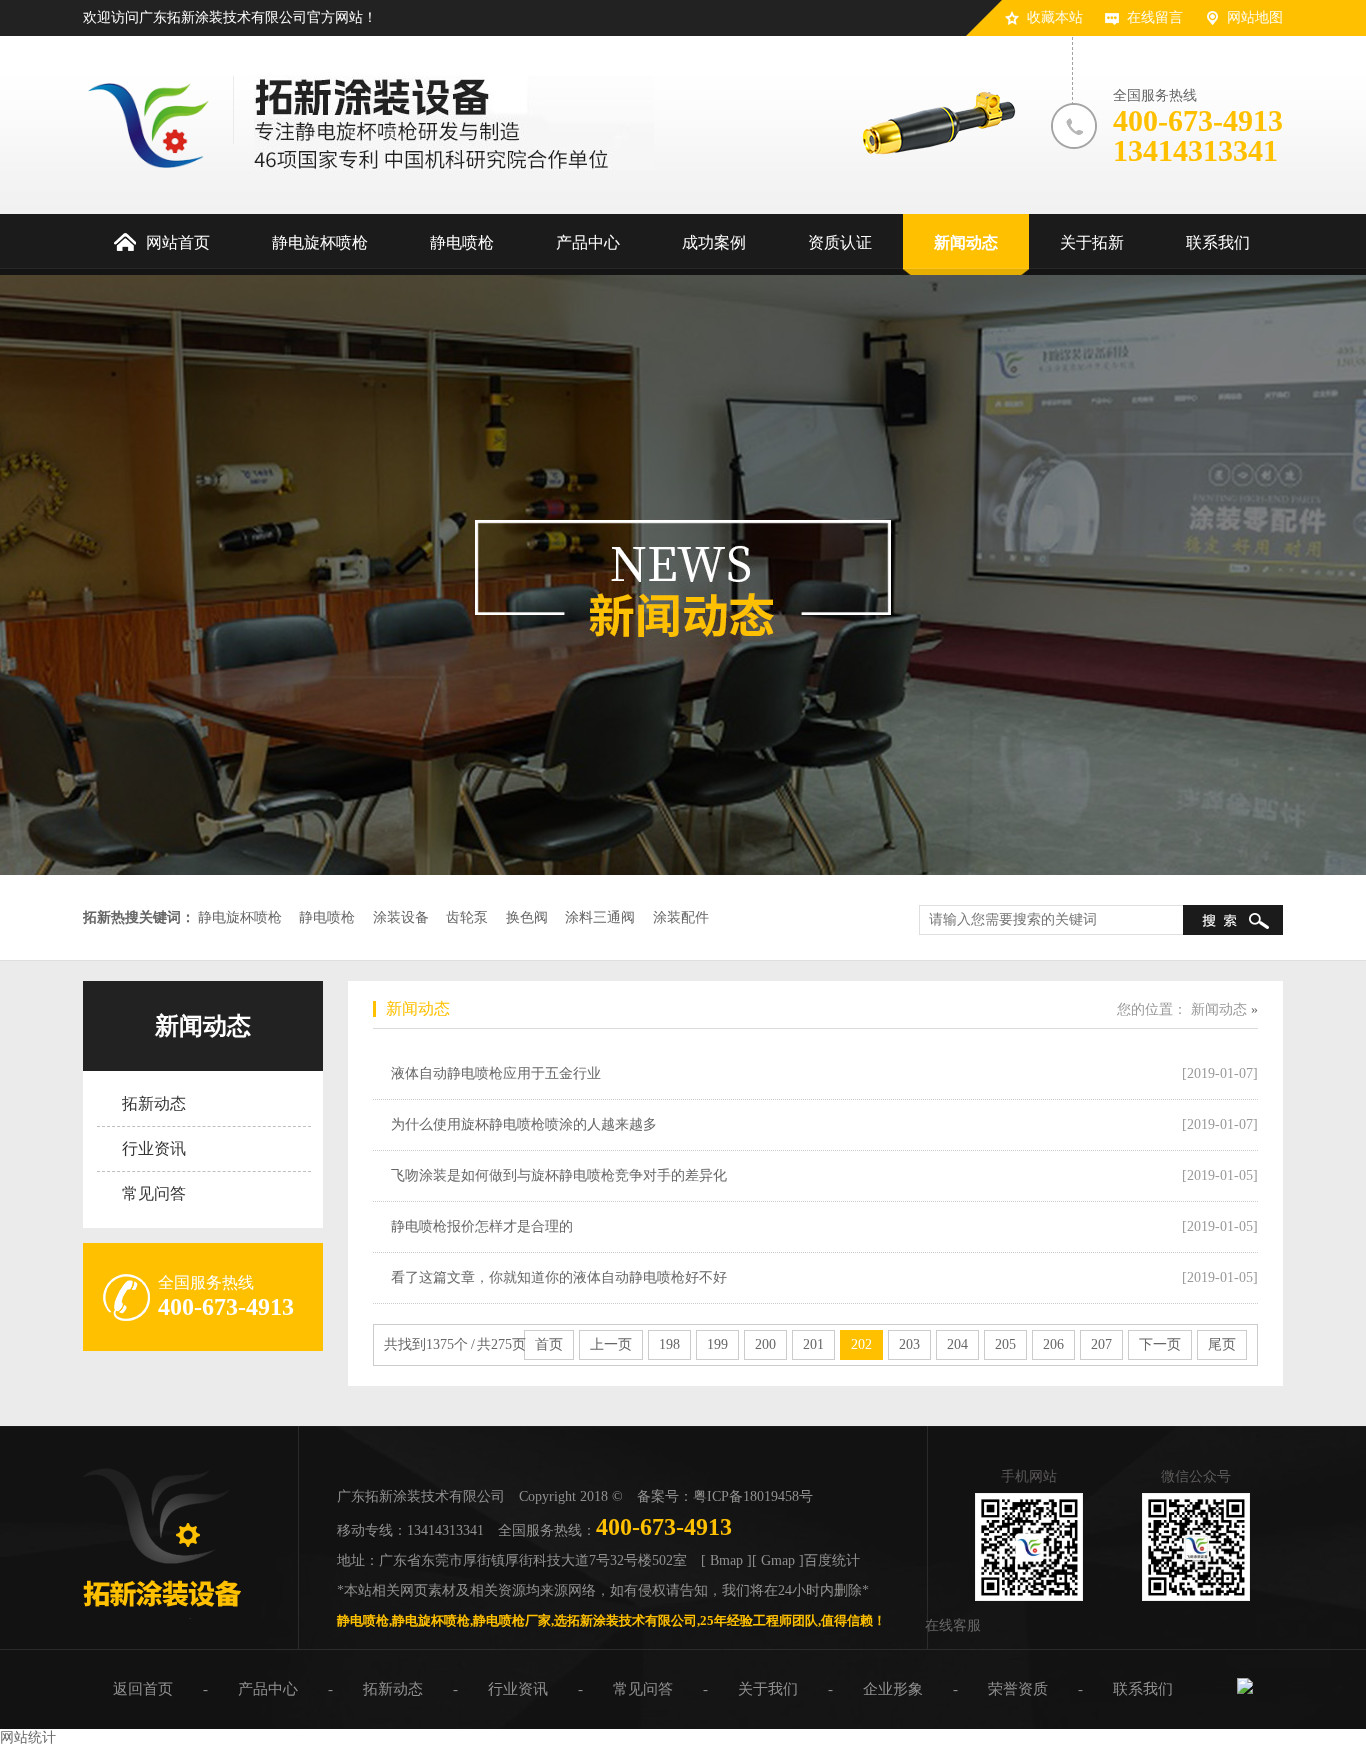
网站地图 (1255, 17)
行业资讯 (154, 1148)
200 (765, 1344)
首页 (549, 1344)
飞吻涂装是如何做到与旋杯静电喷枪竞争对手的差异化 (559, 1175)
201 (813, 1344)
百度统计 (832, 1560)
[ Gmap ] (778, 1560)
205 (1005, 1344)
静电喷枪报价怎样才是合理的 (482, 1226)
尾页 (1222, 1344)
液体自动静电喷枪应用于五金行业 (496, 1073)
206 (1053, 1344)
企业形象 (893, 1689)
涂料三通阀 (600, 917)
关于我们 (768, 1689)
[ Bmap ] (726, 1560)
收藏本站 (1055, 17)
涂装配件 (681, 917)
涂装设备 (401, 917)
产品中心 (268, 1689)
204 (957, 1344)
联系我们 (1143, 1689)
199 (717, 1344)
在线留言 (1155, 17)
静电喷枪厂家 (512, 1620)
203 (909, 1344)
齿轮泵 (467, 917)
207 (1101, 1344)
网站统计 (28, 1737)
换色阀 (527, 917)
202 (861, 1344)
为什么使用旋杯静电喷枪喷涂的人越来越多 (524, 1124)
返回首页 (143, 1689)
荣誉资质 (1018, 1689)
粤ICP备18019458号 (753, 1496)
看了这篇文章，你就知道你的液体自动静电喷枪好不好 (559, 1277)
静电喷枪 (327, 917)
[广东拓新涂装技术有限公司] (162, 1614)
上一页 (611, 1344)
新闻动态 (203, 1026)
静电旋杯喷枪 (240, 917)
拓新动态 (154, 1103)
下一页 (1160, 1344)
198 (669, 1344)
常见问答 (154, 1193)
